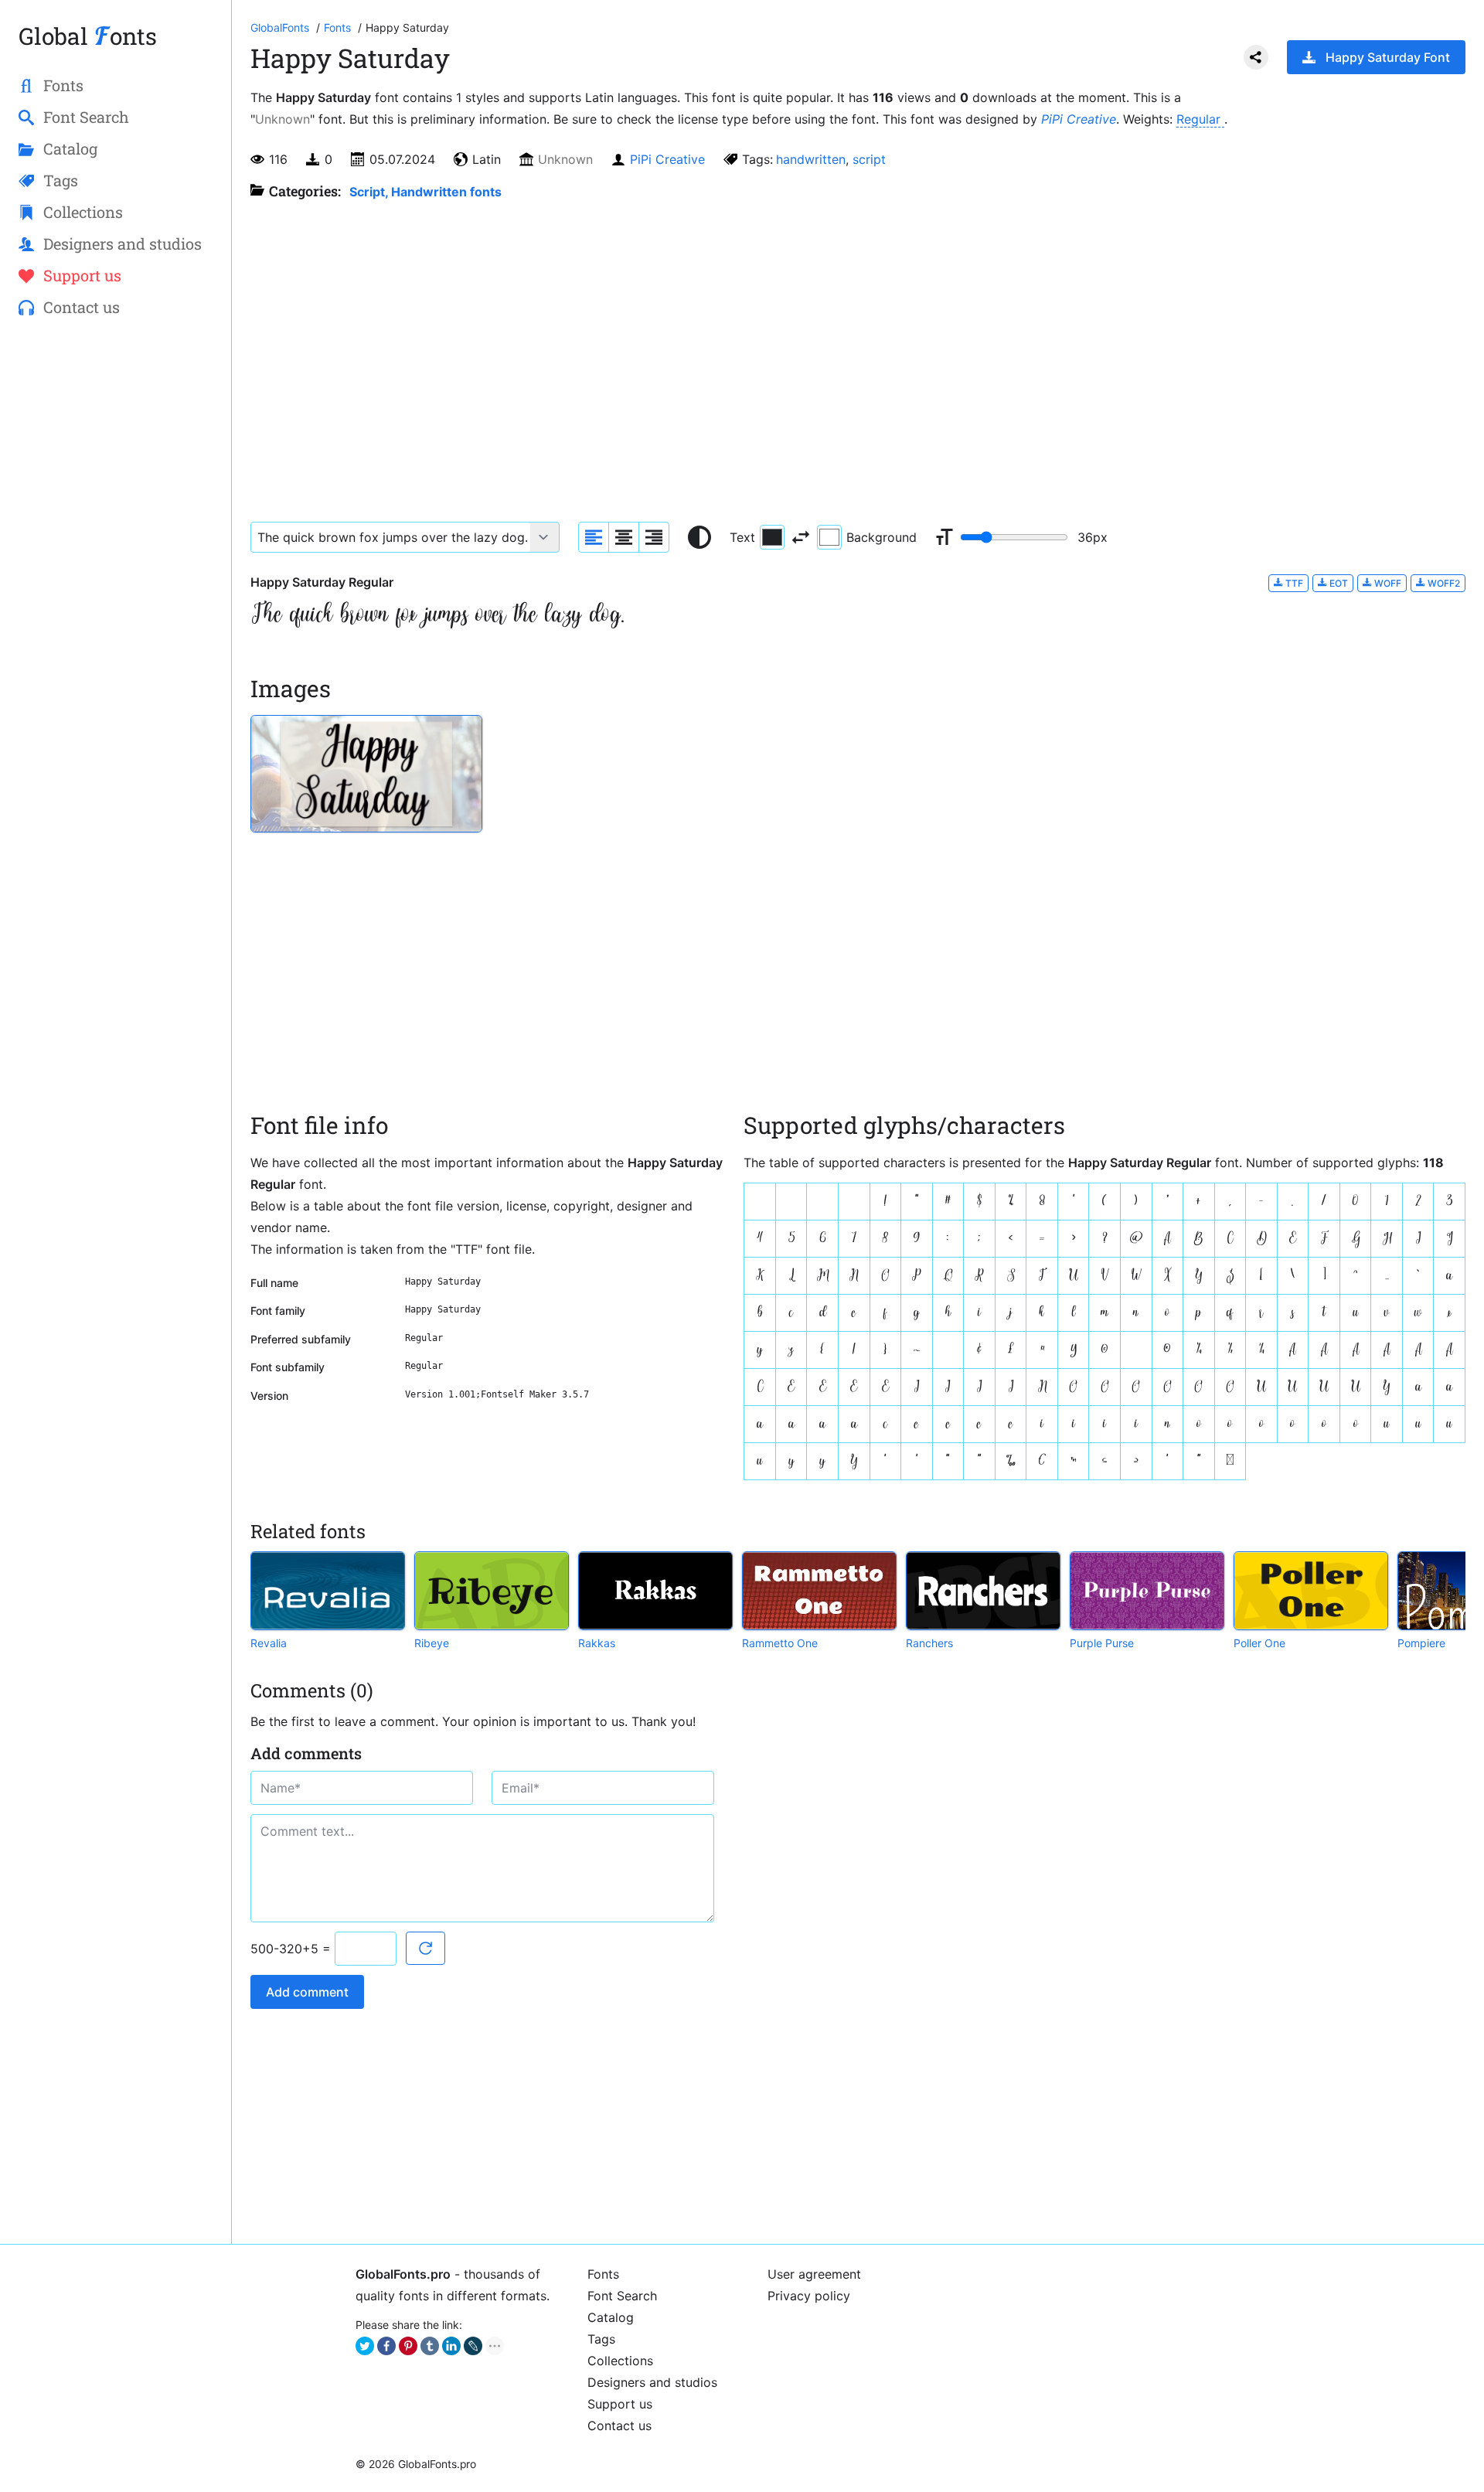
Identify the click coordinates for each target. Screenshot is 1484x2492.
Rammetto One (780, 1643)
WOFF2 (1443, 583)
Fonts (603, 2274)
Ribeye (432, 1643)
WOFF (1387, 583)
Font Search (622, 2296)
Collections (620, 2361)
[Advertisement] (116, 580)
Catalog (611, 2317)
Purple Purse (1102, 1643)
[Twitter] (365, 2346)
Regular (1200, 119)
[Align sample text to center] (624, 537)
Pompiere (1421, 1643)
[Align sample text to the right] (654, 537)
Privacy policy (809, 2296)
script (869, 159)
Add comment (307, 1992)
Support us (620, 2404)
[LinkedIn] (451, 2346)
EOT (1338, 583)
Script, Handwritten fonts (425, 192)
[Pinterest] (408, 2346)
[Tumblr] (430, 2346)
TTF (1293, 583)
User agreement (814, 2274)
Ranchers (929, 1643)
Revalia (269, 1643)
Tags (601, 2339)
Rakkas (597, 1643)
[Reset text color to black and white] (699, 537)
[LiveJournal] (473, 2346)
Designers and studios (652, 2382)
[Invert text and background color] (801, 537)
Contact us (619, 2426)
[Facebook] (386, 2346)
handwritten (811, 159)
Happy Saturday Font (1388, 57)
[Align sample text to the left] (594, 537)
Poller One (1259, 1643)
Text (742, 537)
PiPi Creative (1079, 119)
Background (882, 537)
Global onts (88, 36)
